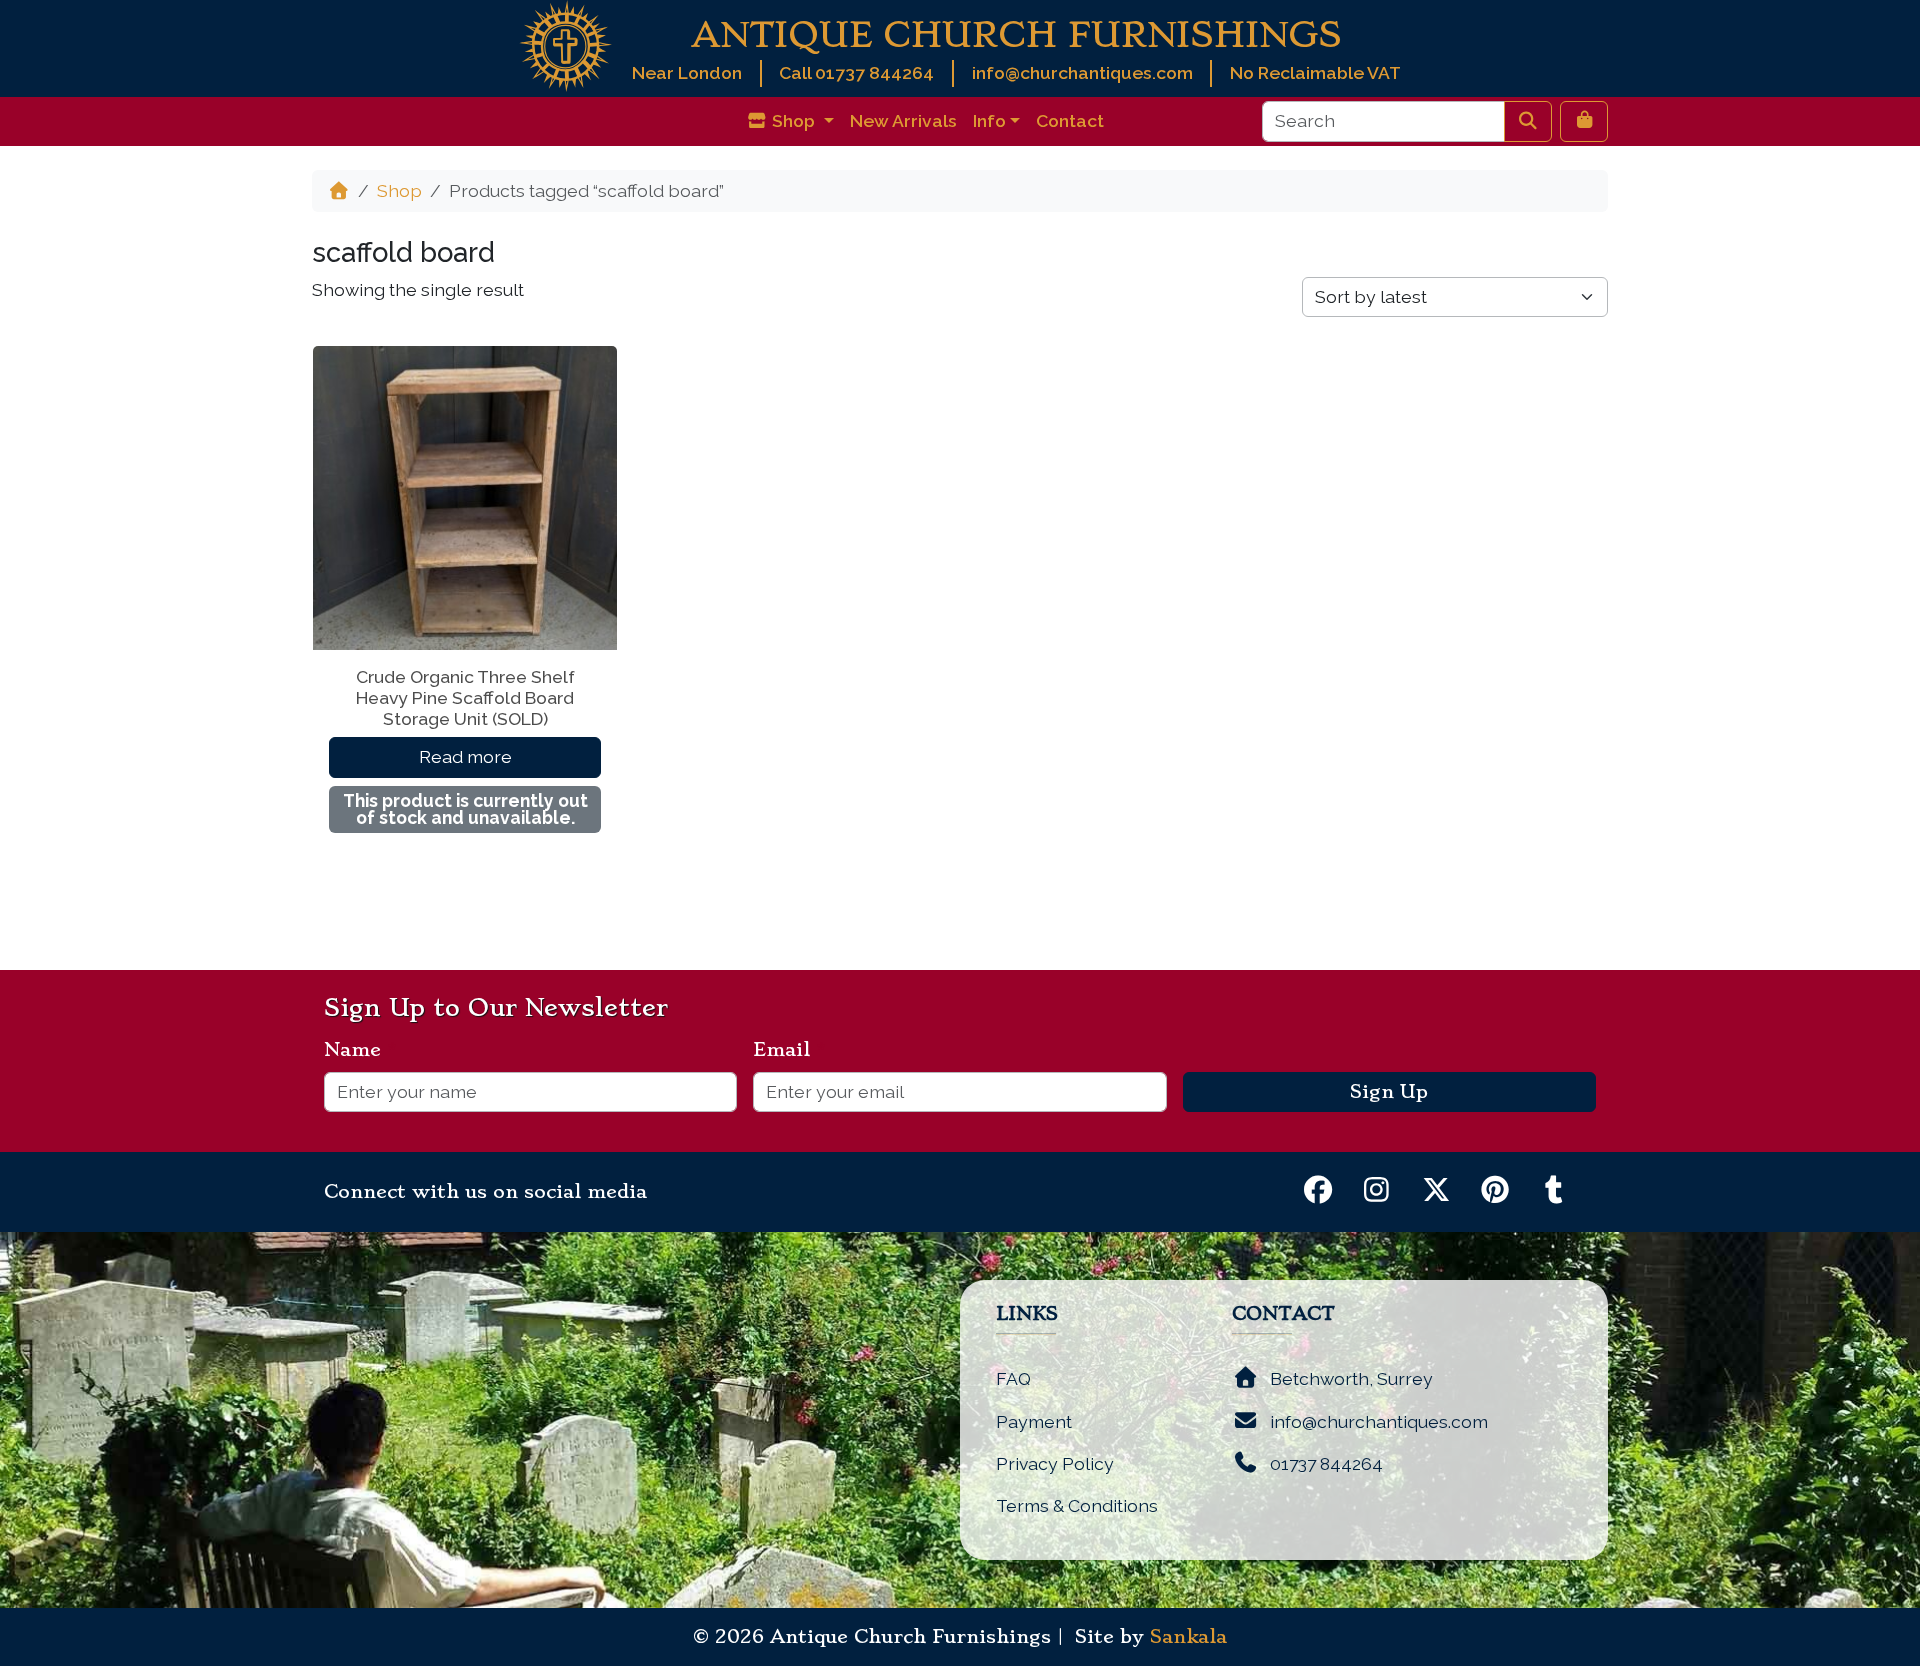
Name (360, 1050)
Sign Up (1389, 1092)
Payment (1034, 1421)
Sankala (1188, 1637)
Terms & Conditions (1077, 1505)
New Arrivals (903, 120)
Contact (1070, 120)
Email (789, 1050)
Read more (465, 756)
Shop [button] (793, 120)
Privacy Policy (1055, 1463)
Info (989, 120)
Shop (399, 190)
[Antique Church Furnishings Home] (565, 44)
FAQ (1013, 1378)
